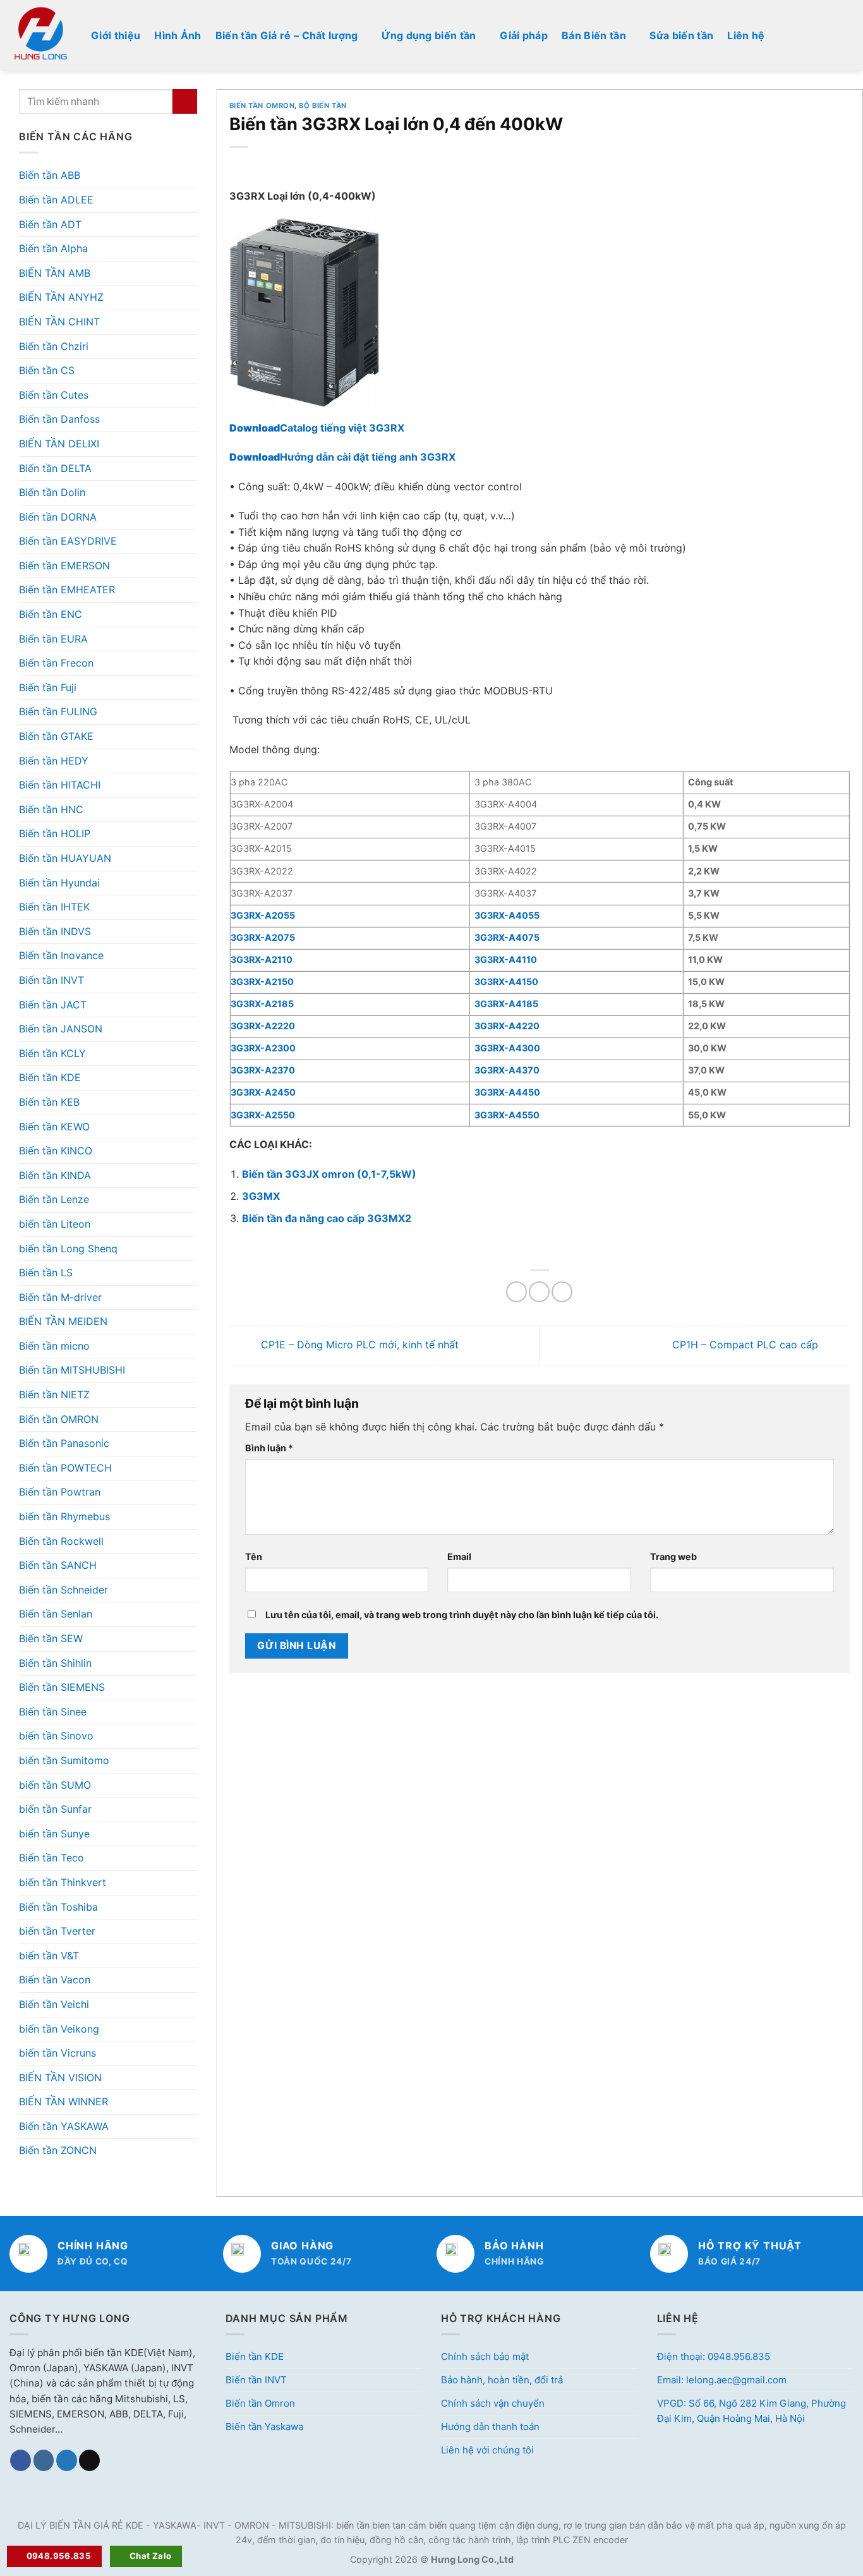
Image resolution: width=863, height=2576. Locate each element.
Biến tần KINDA (55, 1175)
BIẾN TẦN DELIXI (59, 444)
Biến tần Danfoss (59, 419)
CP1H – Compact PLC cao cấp (747, 1345)
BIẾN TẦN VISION (60, 2077)
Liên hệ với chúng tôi (487, 2450)
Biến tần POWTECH (65, 1468)
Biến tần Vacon (55, 1980)
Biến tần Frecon (56, 663)
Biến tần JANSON (61, 1029)
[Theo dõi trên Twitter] (67, 2460)
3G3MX (261, 1196)
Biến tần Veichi (54, 2004)
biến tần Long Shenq (68, 1249)
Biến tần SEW (51, 1638)
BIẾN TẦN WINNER (63, 2101)
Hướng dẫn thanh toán (490, 2427)
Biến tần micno (54, 1346)
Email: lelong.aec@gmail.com (722, 2380)
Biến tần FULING (58, 711)
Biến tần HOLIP (55, 833)
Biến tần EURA (53, 639)
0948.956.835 (59, 2556)
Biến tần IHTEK (54, 907)
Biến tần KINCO (56, 1151)
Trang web (673, 1557)
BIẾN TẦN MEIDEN (63, 1321)
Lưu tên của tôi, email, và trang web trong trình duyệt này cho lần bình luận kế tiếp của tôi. (462, 1615)
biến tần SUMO (55, 1785)
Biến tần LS (46, 1273)
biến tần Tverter (57, 1931)
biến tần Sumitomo (64, 1760)
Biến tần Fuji (48, 687)
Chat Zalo (151, 2556)
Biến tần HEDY (54, 761)
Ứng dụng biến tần (429, 35)
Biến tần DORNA (58, 517)
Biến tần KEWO (54, 1127)
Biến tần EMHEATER (67, 590)
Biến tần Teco (51, 1858)
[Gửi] (185, 101)
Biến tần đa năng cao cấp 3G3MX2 (327, 1218)
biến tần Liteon (55, 1224)
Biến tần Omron (260, 2403)
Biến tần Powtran (60, 1492)
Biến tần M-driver (60, 1297)
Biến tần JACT (53, 1005)
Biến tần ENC (51, 614)
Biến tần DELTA (55, 468)
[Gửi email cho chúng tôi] (89, 2460)
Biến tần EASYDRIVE (68, 541)
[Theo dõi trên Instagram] (44, 2460)
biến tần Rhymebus (64, 1516)
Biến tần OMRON (59, 1419)
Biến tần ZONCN (58, 2150)
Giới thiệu (116, 35)
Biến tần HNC (51, 809)
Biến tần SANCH (58, 1565)
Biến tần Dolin (52, 492)
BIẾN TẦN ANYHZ (61, 297)
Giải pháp (524, 35)
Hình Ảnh (178, 35)
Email (459, 1557)
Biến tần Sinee (53, 1712)
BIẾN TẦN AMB (55, 273)
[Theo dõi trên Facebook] (21, 2460)
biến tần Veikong (59, 2029)
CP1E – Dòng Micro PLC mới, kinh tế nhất (358, 1345)
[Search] (848, 35)
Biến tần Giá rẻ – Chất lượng (287, 35)
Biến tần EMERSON (64, 565)
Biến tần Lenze (54, 1199)
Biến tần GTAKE (56, 736)
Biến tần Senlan (56, 1614)
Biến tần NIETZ (54, 1394)
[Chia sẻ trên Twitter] (539, 1292)
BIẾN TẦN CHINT (59, 322)
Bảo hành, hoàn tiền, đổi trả (502, 2380)
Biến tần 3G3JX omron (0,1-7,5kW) (329, 1174)
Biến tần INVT (51, 980)
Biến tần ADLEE (56, 200)
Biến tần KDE (50, 1077)
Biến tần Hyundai (59, 883)
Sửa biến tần (681, 35)
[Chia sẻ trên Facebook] (516, 1292)
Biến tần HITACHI (60, 785)
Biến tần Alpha (53, 248)
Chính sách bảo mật (485, 2356)
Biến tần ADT (50, 224)
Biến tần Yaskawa (264, 2427)
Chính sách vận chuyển (493, 2403)
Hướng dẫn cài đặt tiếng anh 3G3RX (342, 457)
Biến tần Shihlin (55, 1663)
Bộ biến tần (323, 106)
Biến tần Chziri (54, 346)
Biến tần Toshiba (58, 1907)
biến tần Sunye (54, 1834)
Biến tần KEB (49, 1102)
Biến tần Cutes (54, 395)
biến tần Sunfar (55, 1809)
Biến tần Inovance (61, 955)
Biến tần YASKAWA (64, 2126)
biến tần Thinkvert (63, 1882)
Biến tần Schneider (63, 1590)
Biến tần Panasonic (64, 1443)
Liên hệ (746, 35)
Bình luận (269, 1448)
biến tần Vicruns (57, 2053)
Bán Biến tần (594, 35)
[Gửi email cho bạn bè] (562, 1292)
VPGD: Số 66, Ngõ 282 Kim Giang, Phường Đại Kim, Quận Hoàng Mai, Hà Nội (751, 2411)
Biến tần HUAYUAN (65, 858)
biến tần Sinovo (56, 1736)
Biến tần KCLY (52, 1053)
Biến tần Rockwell (61, 1541)
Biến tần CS (47, 370)
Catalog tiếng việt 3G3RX (317, 428)
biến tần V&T (49, 1956)
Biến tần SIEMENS (62, 1687)
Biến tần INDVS (55, 931)
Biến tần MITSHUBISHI (72, 1370)
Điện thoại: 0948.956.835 (714, 2356)
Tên (254, 1557)
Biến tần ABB (50, 175)
